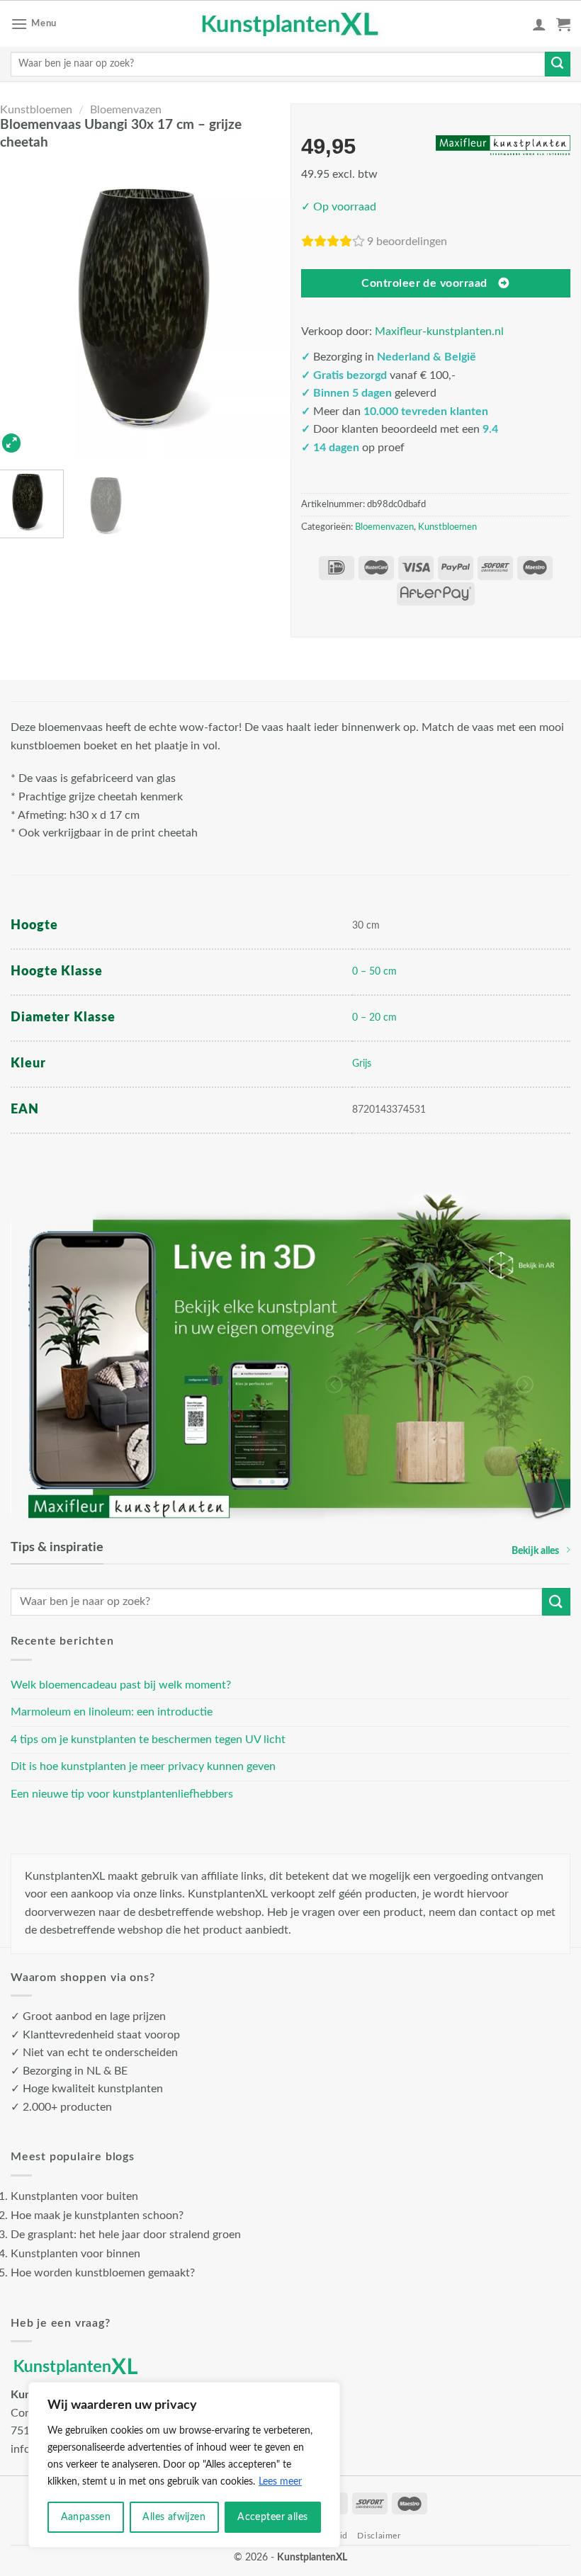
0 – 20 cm (374, 1017)
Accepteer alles (272, 2517)
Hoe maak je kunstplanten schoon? (97, 2215)
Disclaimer (379, 2536)
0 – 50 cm (374, 971)
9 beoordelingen (407, 242)
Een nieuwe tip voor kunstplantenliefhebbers (122, 1794)
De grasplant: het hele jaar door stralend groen (126, 2235)
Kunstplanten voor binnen (75, 2254)
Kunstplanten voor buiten (74, 2196)
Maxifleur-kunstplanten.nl (439, 331)
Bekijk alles (535, 1551)
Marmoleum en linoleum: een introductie (112, 1712)
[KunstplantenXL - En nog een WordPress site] (291, 24)
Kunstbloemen (36, 110)
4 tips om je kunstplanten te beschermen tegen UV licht (148, 1740)
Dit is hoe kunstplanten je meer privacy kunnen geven (143, 1766)
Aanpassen (86, 2517)
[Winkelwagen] (563, 24)
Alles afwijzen (174, 2517)
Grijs (362, 1063)
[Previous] (20, 308)
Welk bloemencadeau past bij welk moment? (121, 1685)
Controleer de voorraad (424, 284)
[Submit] (558, 64)
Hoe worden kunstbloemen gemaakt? (103, 2273)
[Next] (271, 308)
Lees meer (280, 2482)
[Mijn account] (539, 24)
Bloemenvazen (126, 110)
